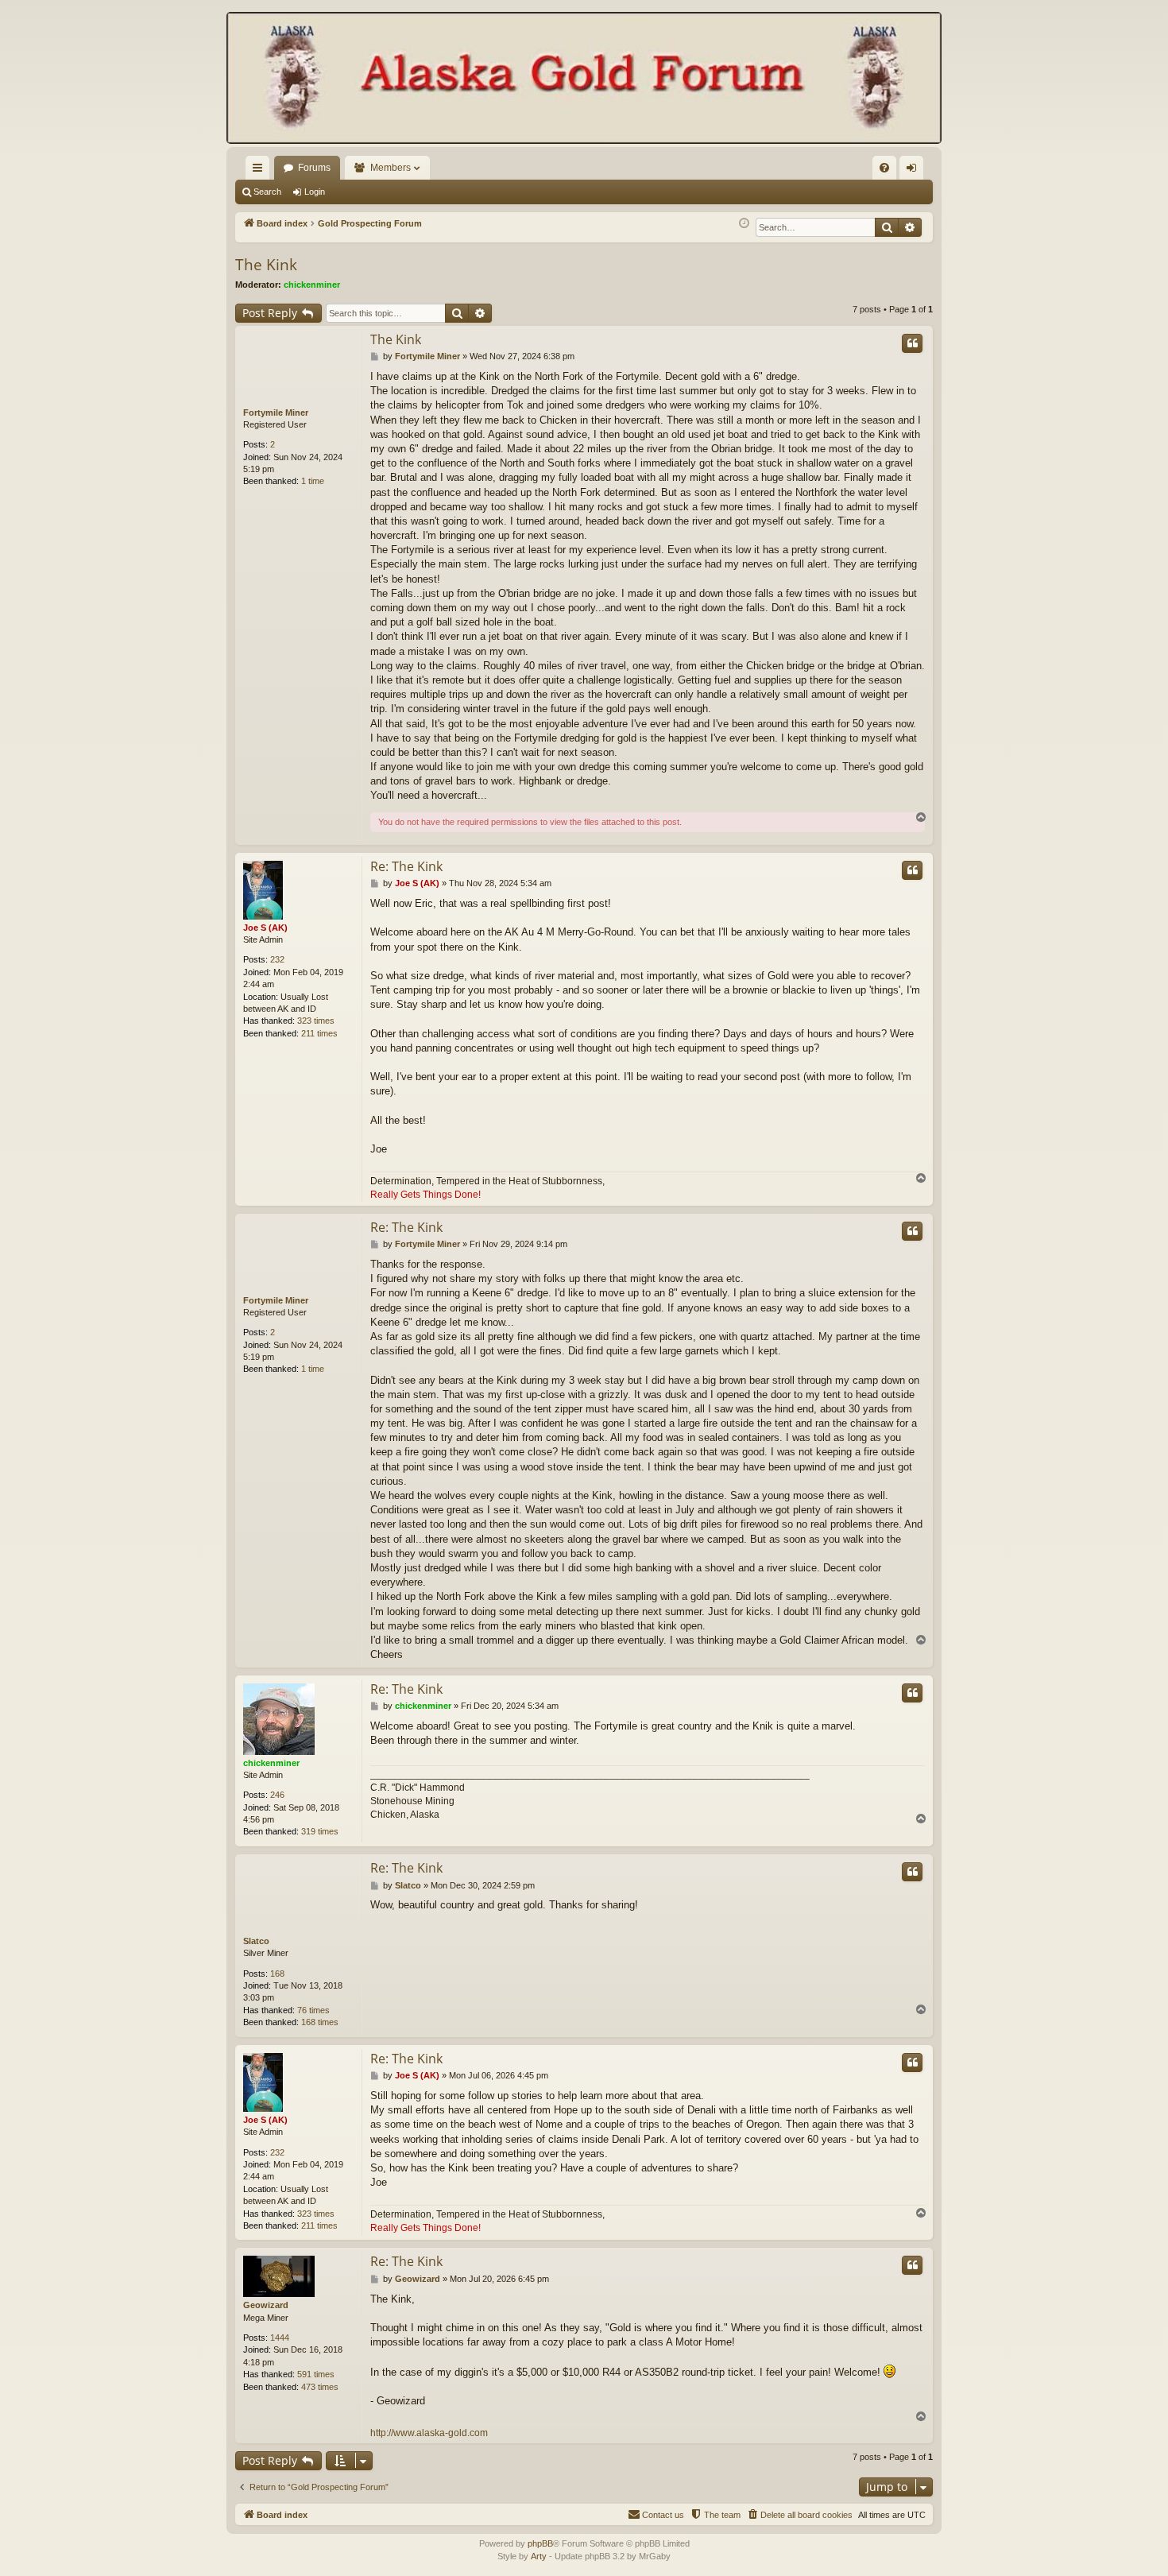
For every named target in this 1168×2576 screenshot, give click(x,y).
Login (315, 192)
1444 (280, 2338)
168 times (320, 2022)
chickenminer (312, 285)
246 (277, 1795)
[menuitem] (884, 168)
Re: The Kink (406, 866)
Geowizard (266, 2305)
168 (277, 1974)
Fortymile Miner (276, 413)
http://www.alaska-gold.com (429, 2433)
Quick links (261, 171)
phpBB (540, 2543)
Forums (314, 168)
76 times (313, 2010)
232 (277, 959)
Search (267, 192)
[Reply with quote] (912, 343)
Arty (539, 2556)
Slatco (256, 1941)
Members (391, 168)
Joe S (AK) (265, 928)
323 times (316, 1021)
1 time (313, 481)
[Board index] (584, 79)
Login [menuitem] (915, 171)
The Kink (266, 265)
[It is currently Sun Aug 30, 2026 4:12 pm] (744, 224)
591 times (316, 2374)
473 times (320, 2387)
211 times (319, 1033)
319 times (320, 1831)
